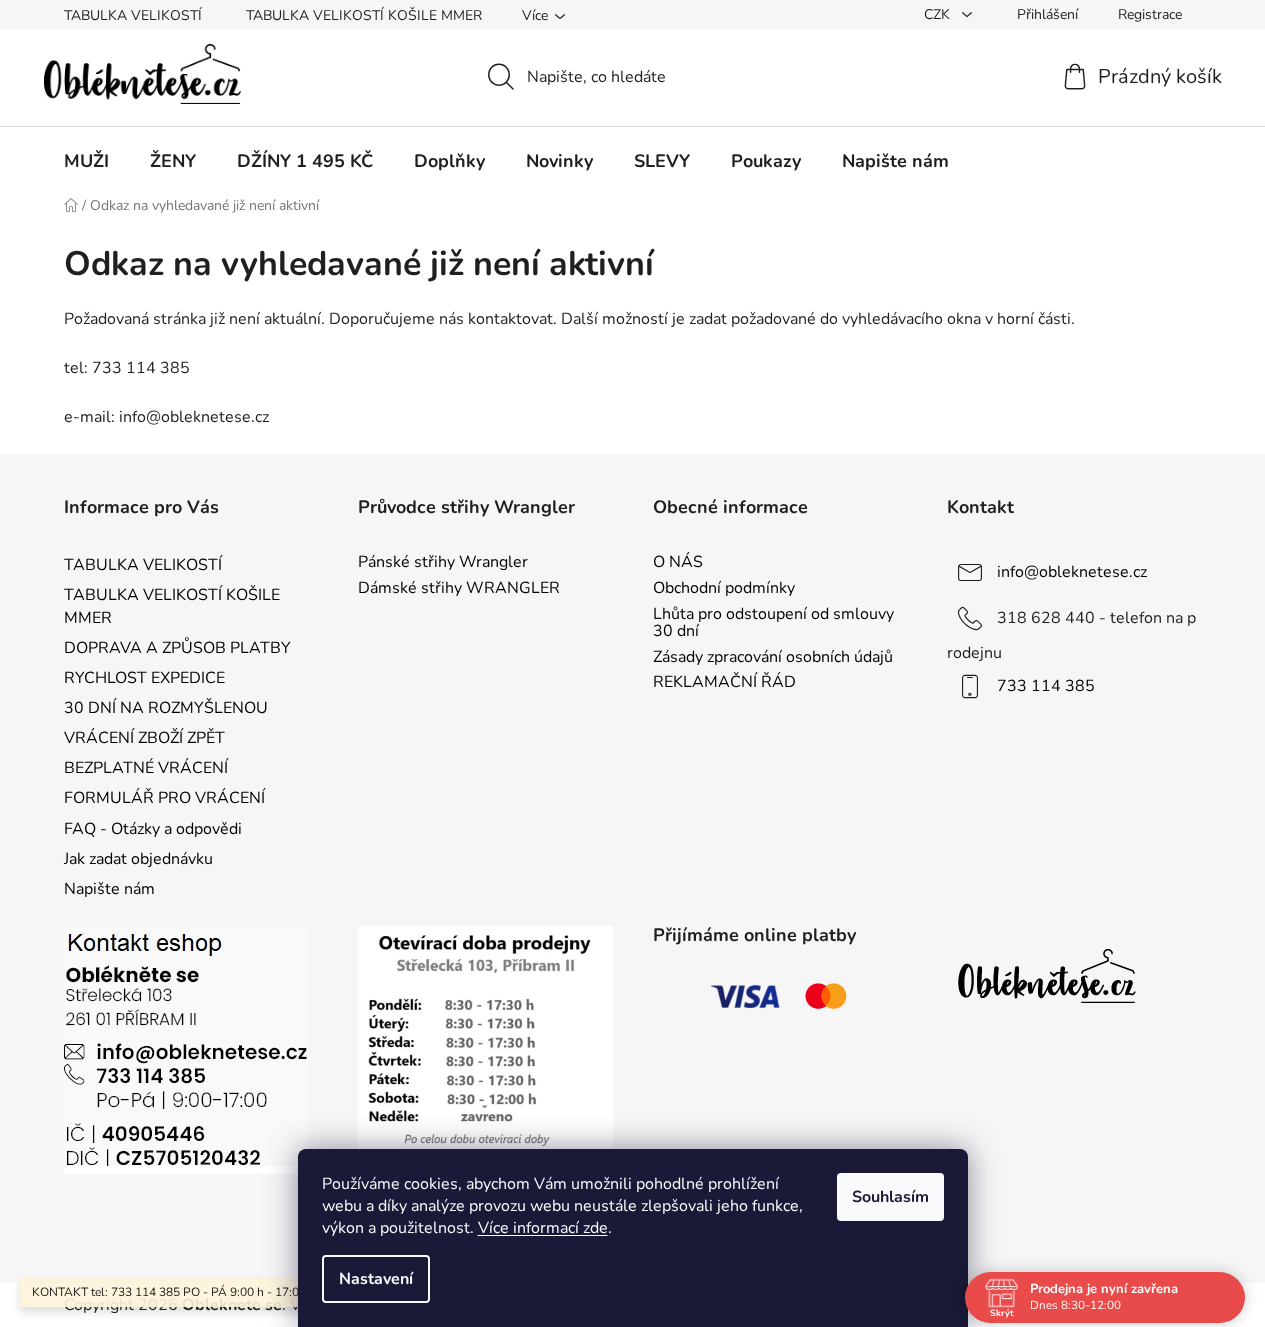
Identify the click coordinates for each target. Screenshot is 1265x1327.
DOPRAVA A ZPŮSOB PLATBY (177, 648)
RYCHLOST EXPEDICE (144, 678)
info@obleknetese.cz (1072, 572)
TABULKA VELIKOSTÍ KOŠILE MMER (364, 15)
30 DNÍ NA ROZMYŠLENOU (166, 708)
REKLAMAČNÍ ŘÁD (724, 683)
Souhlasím (890, 1197)
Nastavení (376, 1279)
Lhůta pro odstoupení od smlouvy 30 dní (773, 623)
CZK (939, 14)
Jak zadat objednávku (138, 859)
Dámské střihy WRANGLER (459, 589)
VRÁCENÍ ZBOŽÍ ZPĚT (144, 738)
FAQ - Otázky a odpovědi (153, 829)
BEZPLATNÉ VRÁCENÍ (146, 768)
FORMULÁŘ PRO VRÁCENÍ (164, 798)
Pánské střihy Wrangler (443, 563)
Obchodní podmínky (724, 589)
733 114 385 (1046, 686)
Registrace (1150, 14)
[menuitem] (86, 161)
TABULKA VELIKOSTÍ (133, 15)
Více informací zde (543, 1228)
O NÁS (678, 563)
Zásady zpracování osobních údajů (773, 658)
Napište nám (109, 889)
